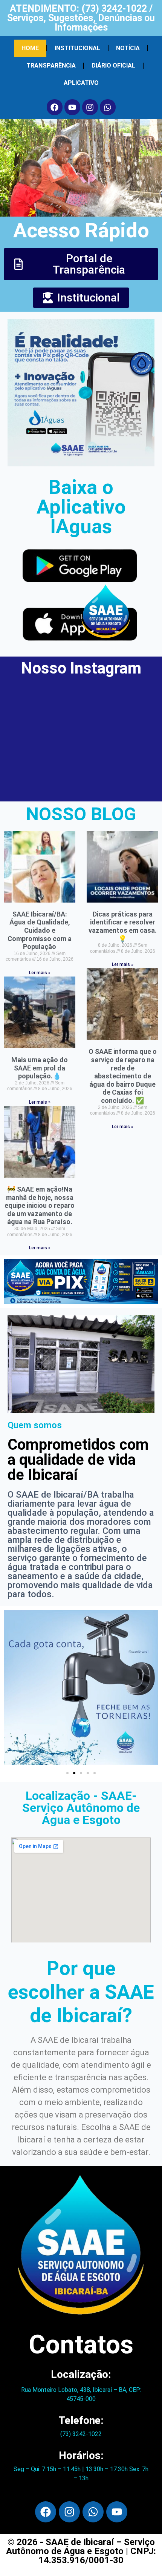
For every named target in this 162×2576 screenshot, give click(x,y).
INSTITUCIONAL (77, 48)
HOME (30, 48)
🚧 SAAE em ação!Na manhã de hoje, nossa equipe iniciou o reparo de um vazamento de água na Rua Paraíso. (40, 1205)
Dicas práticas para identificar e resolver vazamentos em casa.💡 (123, 926)
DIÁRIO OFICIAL (113, 65)
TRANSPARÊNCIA (51, 65)
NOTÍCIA (128, 48)
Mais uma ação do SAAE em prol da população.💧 (40, 1068)
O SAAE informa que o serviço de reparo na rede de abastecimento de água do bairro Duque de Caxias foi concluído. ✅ (123, 1076)
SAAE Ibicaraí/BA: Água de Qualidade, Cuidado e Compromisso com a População (40, 930)
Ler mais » (40, 973)
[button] (67, 1773)
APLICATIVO (81, 83)
